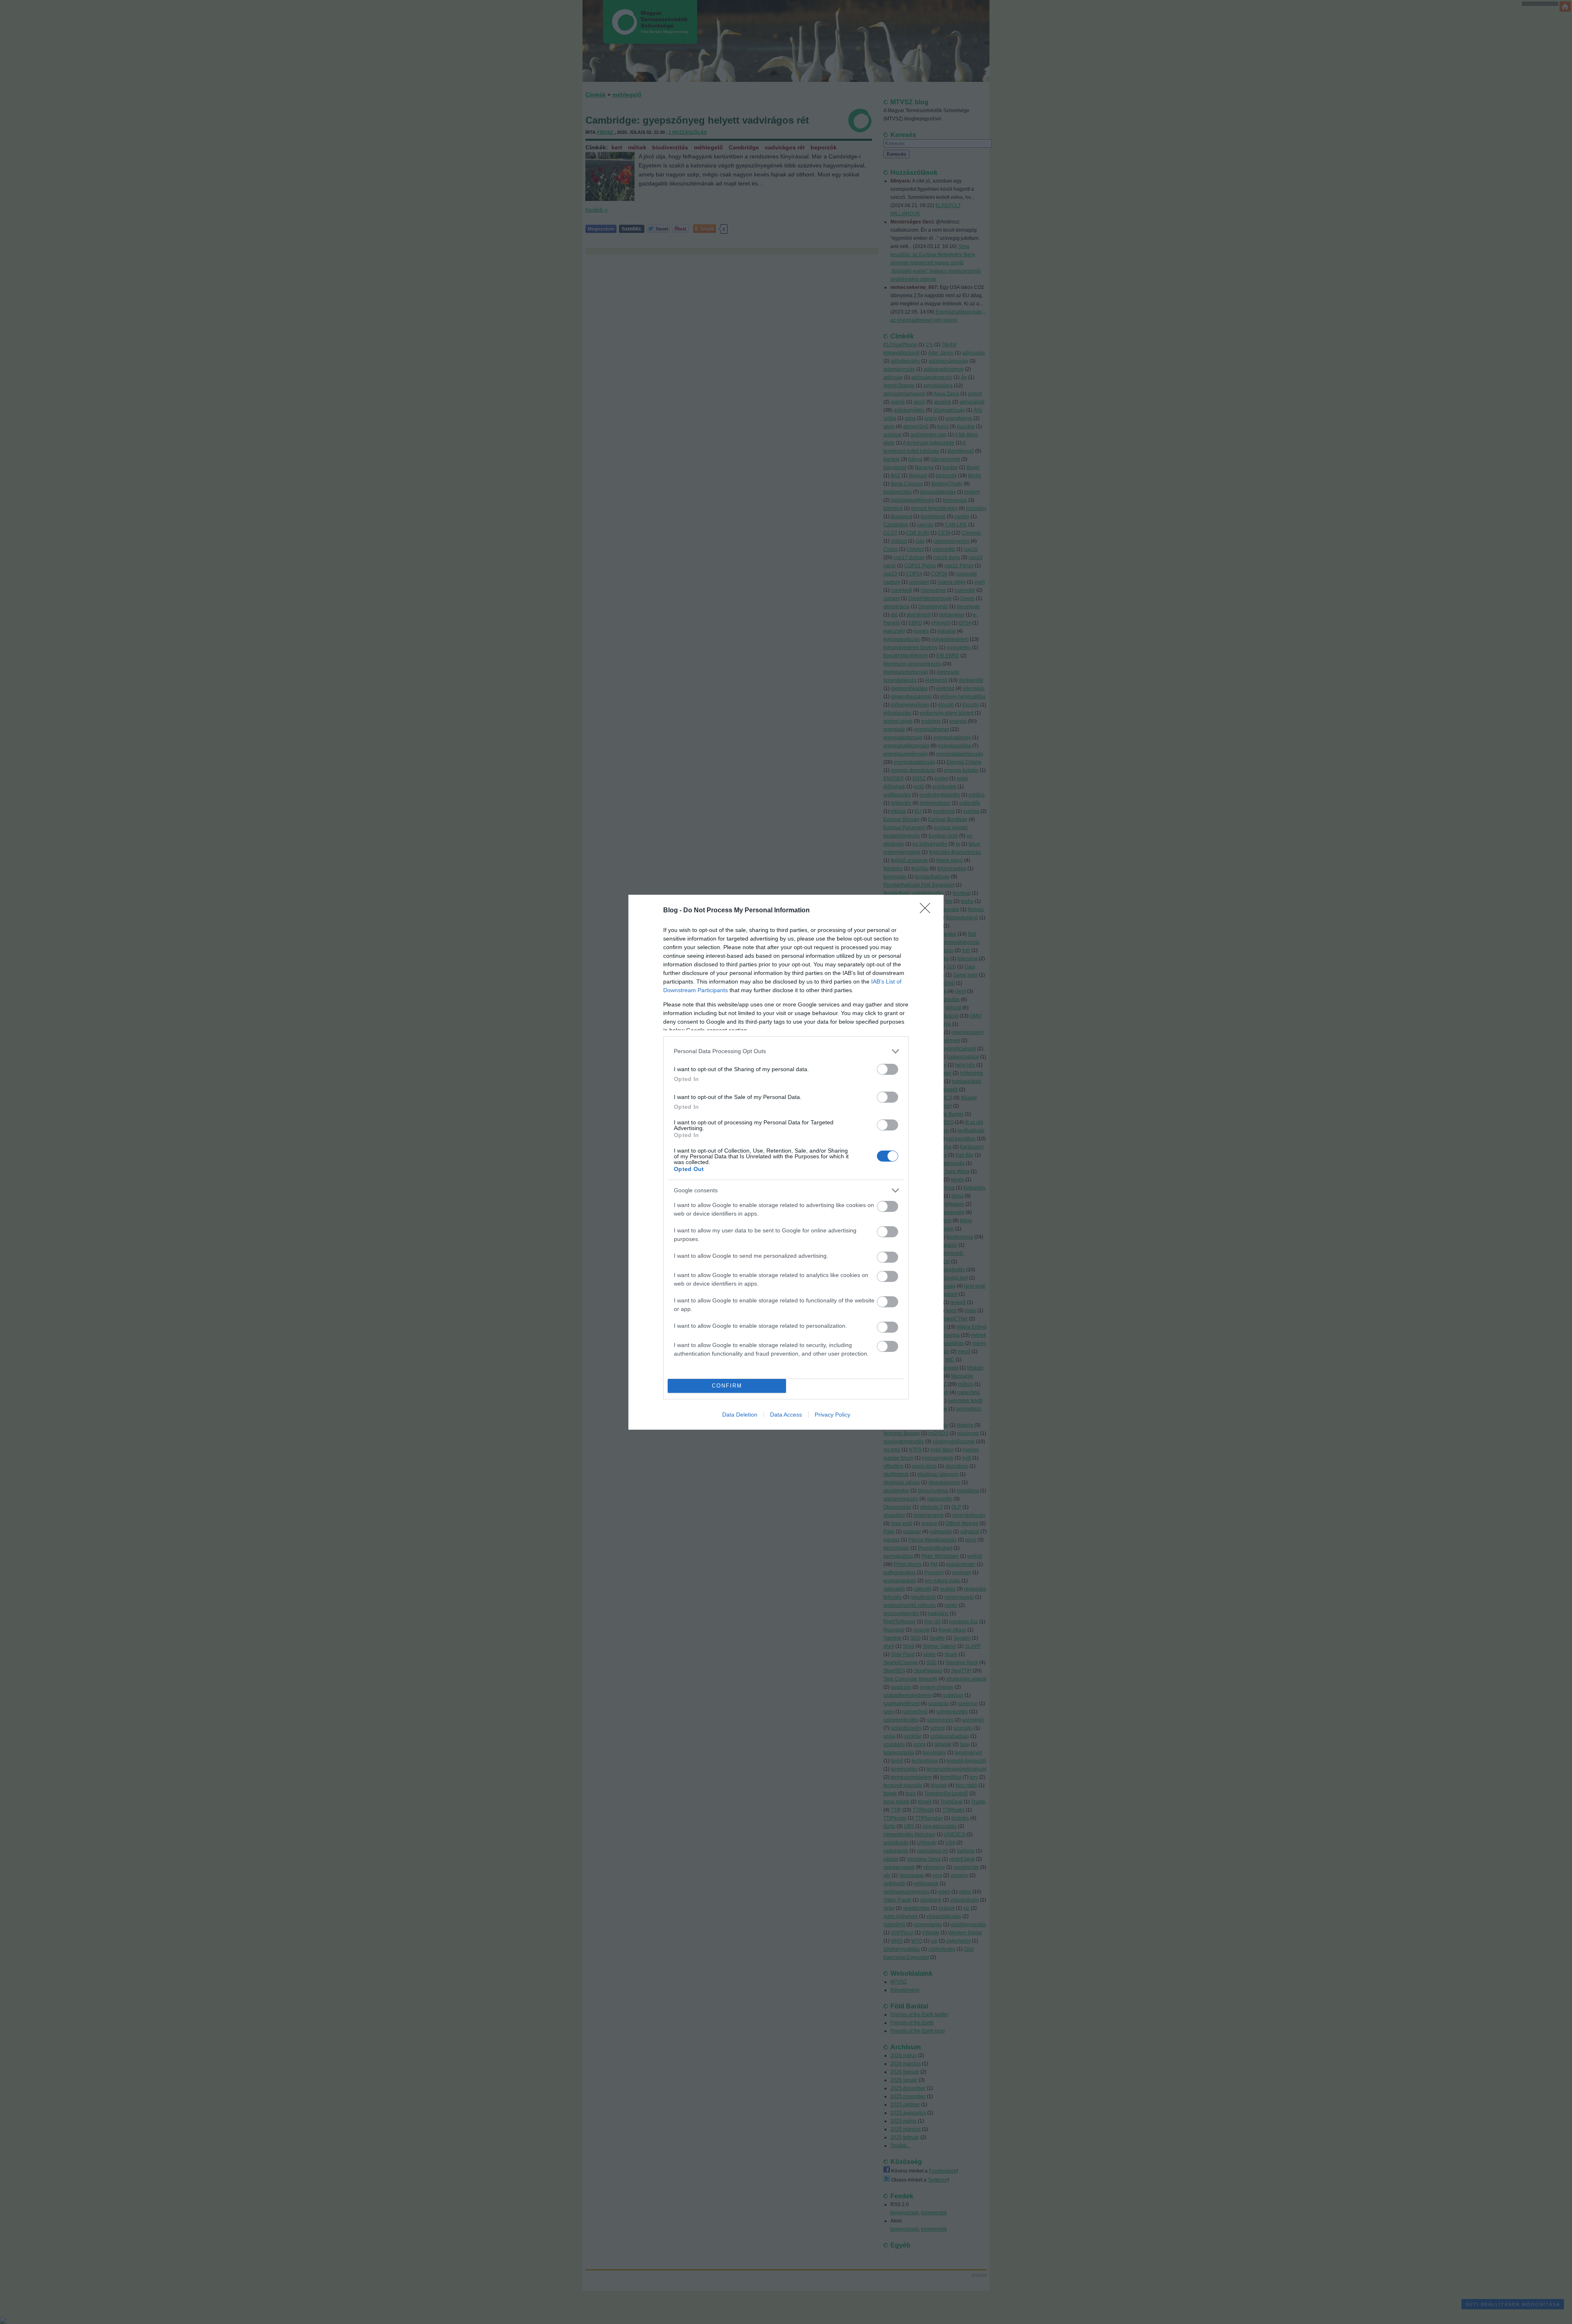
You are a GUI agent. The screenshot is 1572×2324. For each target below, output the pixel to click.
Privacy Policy (832, 1415)
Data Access (786, 1415)
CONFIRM (727, 1386)
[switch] (888, 1069)
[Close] (928, 911)
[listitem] (786, 1051)
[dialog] (786, 1162)
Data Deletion (740, 1415)
